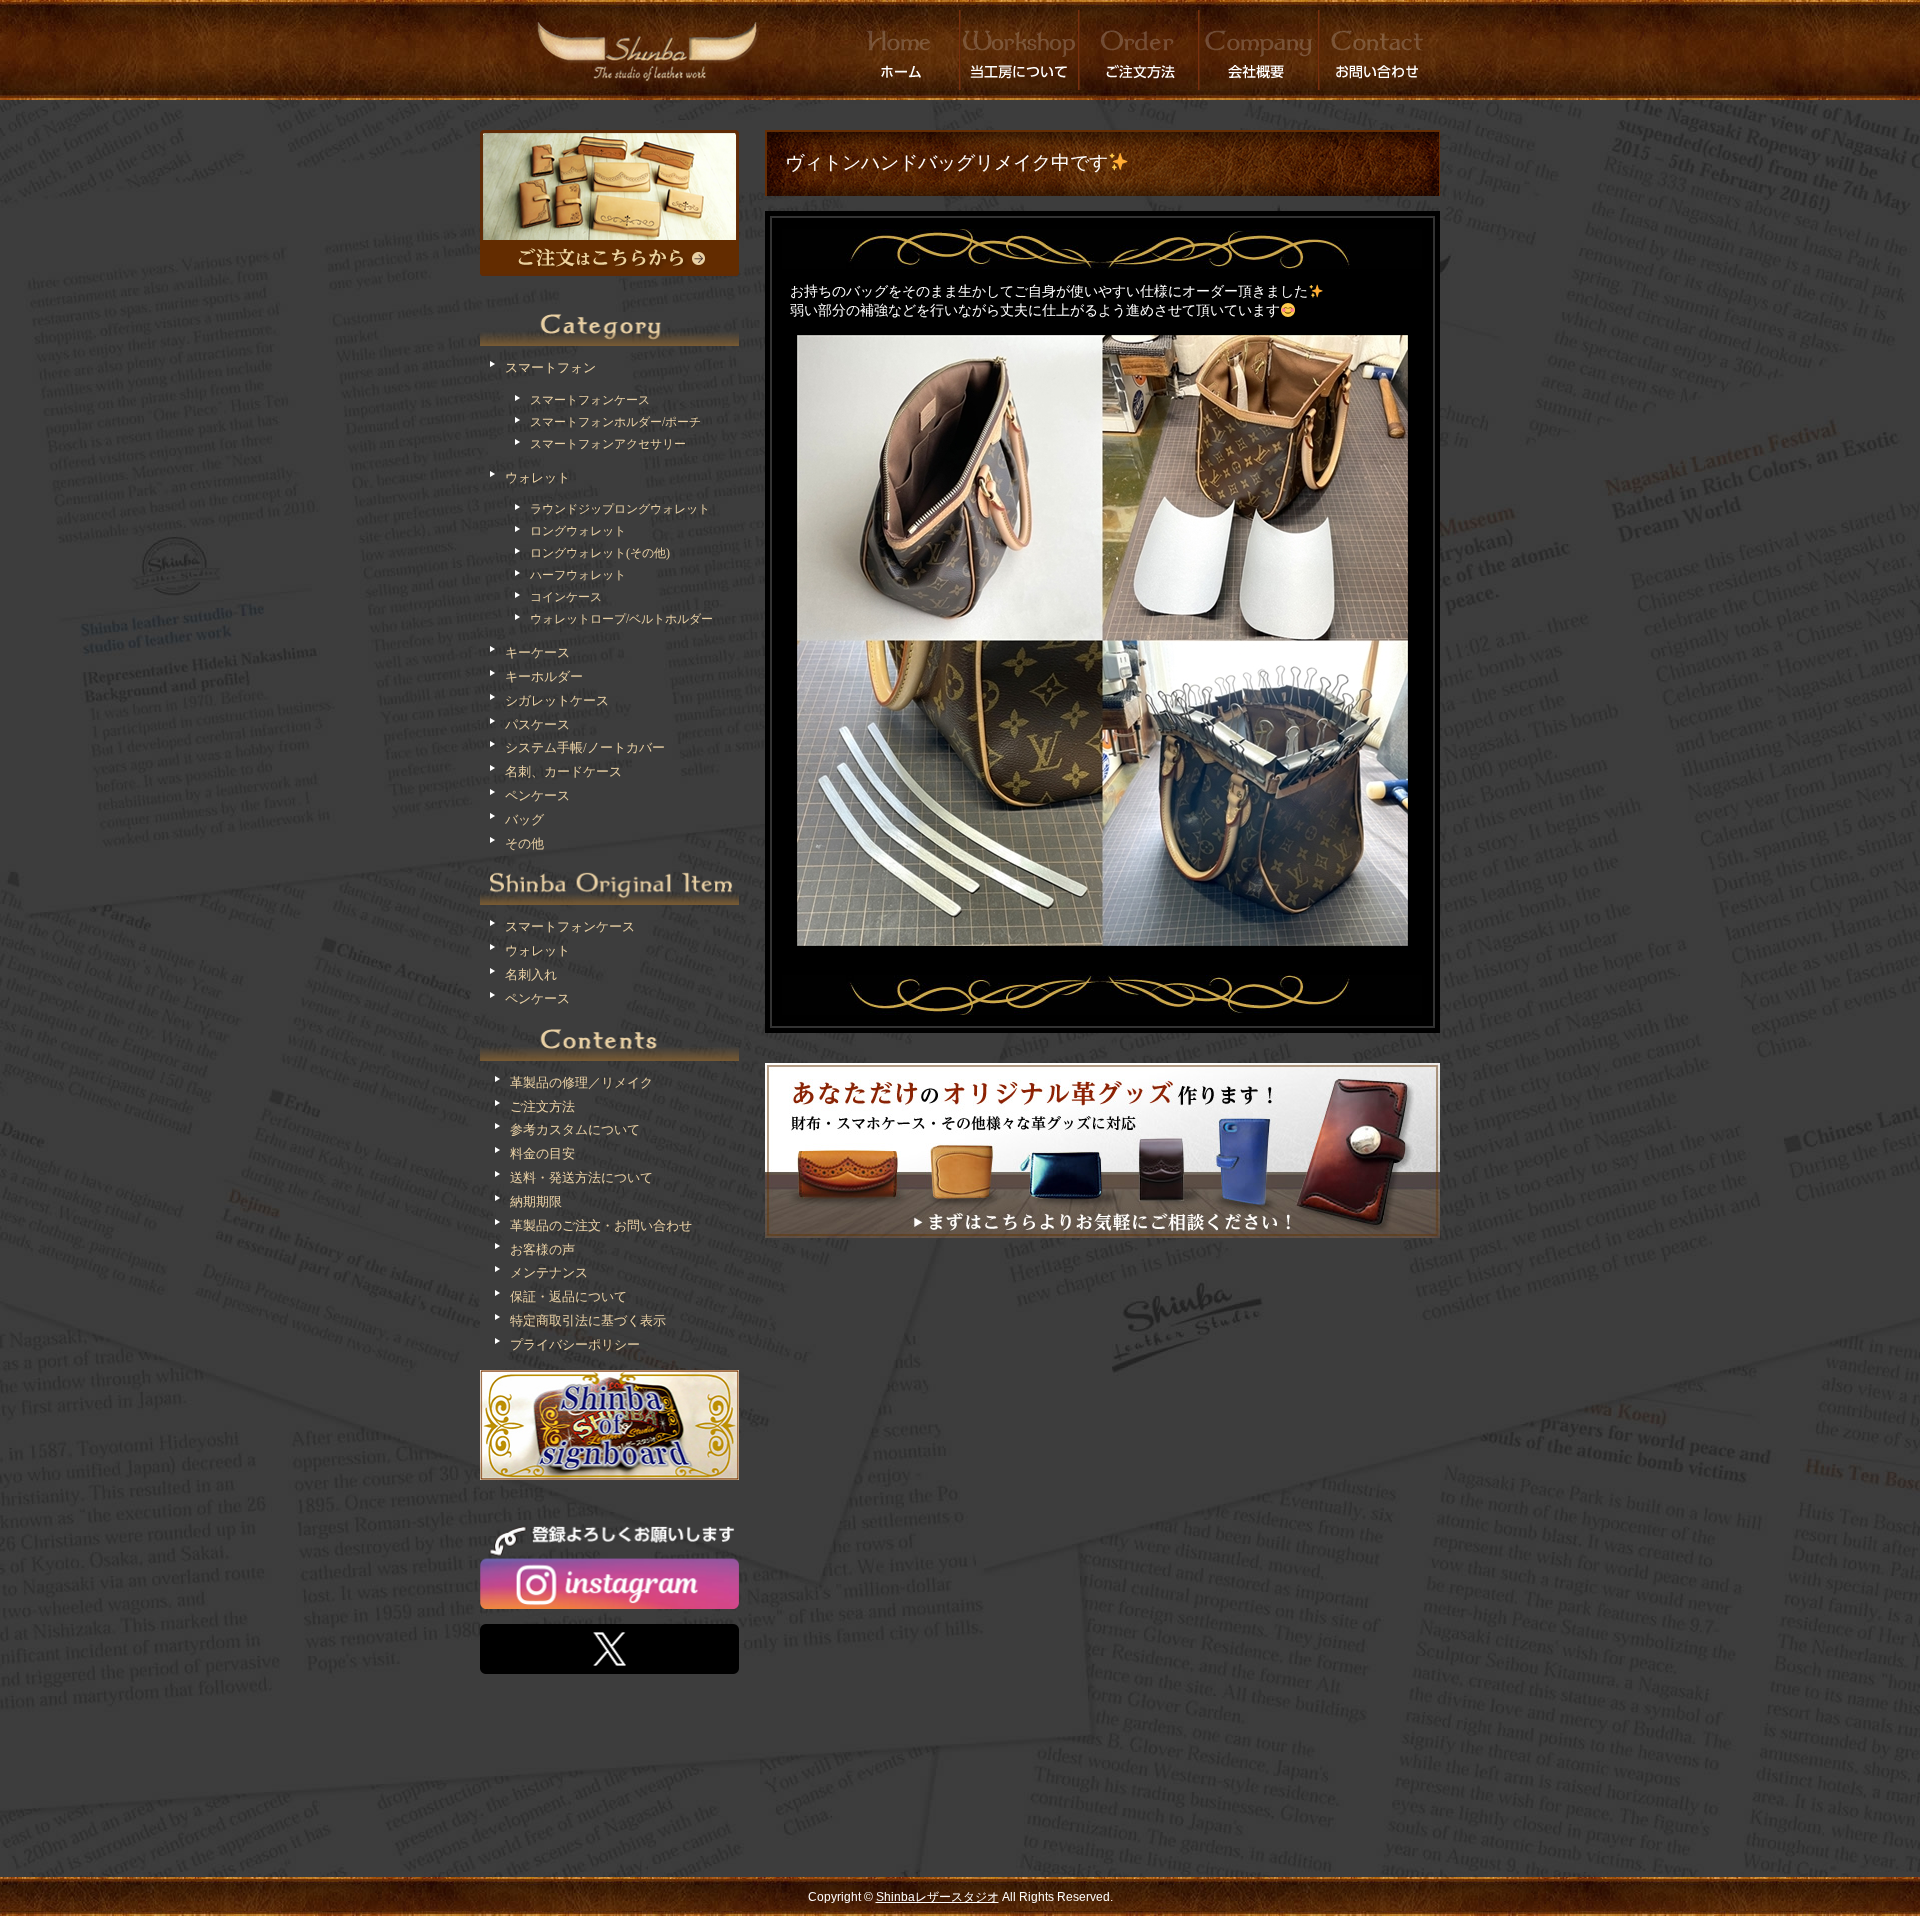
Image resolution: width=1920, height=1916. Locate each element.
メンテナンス (549, 1272)
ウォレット (537, 477)
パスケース (537, 724)
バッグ (524, 819)
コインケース (566, 597)
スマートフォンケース (590, 400)
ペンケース (537, 795)
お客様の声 (542, 1249)
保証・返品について (568, 1296)
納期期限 (536, 1201)
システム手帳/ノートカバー (585, 747)
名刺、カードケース (563, 771)
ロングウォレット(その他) (600, 553)
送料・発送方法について (581, 1177)
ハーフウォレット (578, 575)
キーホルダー (544, 676)
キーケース (537, 652)
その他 (524, 843)
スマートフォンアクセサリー (608, 444)
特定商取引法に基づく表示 (588, 1320)
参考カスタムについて (575, 1129)
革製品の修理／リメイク (581, 1082)
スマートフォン (550, 367)
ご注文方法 (542, 1106)
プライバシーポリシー (575, 1344)
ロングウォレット (578, 531)
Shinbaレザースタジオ (937, 1897)
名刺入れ (531, 974)
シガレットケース (557, 700)
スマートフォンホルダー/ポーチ (615, 422)
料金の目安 (542, 1153)
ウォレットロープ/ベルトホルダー (621, 619)
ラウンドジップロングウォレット (620, 509)
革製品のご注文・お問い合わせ (601, 1225)
